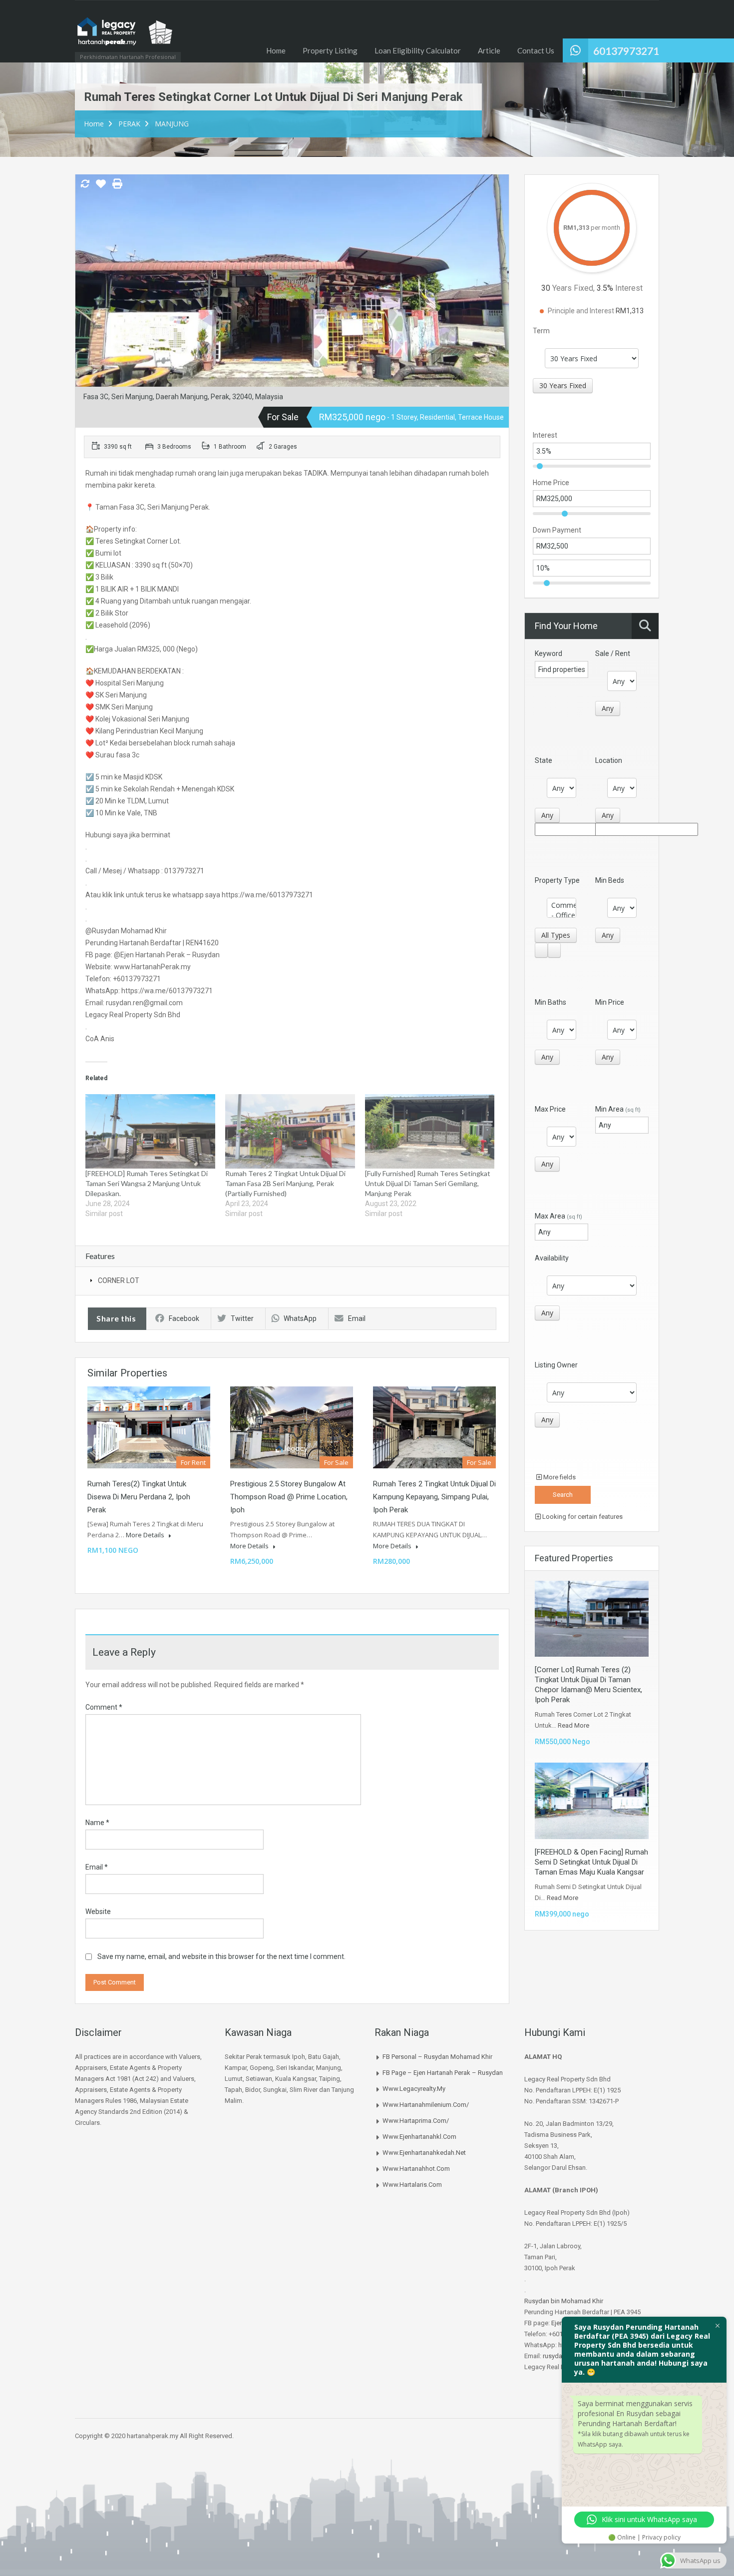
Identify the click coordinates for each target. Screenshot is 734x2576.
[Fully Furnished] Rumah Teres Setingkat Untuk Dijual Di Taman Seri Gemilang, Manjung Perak (428, 1183)
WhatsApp (300, 1318)
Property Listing (330, 50)
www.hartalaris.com (412, 2185)
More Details (146, 1535)
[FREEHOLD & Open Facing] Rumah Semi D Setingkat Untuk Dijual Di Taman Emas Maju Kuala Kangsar (591, 1862)
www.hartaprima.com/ (416, 2121)
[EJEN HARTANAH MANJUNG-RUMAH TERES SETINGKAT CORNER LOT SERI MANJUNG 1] (292, 295)
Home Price (551, 483)
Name (97, 1823)
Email (357, 1318)
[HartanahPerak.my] (125, 36)
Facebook (184, 1318)
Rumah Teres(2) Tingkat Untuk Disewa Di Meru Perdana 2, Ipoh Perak (139, 1497)
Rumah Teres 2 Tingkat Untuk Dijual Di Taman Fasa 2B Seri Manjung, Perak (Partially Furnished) (285, 1183)
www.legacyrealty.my (414, 2089)
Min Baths (550, 1002)
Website (98, 1912)
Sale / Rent (613, 653)
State (544, 760)
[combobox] (563, 386)
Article (489, 50)
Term (541, 331)
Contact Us (536, 50)
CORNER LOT (119, 1281)
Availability (552, 1258)
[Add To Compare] (85, 184)
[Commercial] (561, 905)
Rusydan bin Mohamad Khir (564, 2301)
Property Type (557, 880)
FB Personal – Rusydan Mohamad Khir (437, 2057)
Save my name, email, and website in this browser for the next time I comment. (221, 1956)
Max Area (558, 1216)
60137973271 (626, 51)
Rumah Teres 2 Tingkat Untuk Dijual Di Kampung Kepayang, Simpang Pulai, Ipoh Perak (434, 1497)
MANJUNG (172, 124)
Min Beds (610, 880)
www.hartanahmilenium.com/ (426, 2105)
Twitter (242, 1318)
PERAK (129, 124)
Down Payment (557, 530)
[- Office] (561, 915)
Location (609, 760)
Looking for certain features (582, 1517)
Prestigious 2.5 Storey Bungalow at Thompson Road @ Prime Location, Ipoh (289, 1497)
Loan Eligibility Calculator (418, 50)
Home (276, 50)
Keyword (549, 653)
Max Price (550, 1109)
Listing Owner (556, 1365)
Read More (573, 1725)
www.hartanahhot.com (416, 2169)
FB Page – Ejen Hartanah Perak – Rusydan (443, 2073)
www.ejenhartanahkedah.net (424, 2153)
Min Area (618, 1109)
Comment (104, 1707)
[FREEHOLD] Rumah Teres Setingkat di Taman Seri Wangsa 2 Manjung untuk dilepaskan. (147, 1183)
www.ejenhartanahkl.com (419, 2137)
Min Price (610, 1002)
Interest (545, 435)
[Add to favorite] (101, 187)
